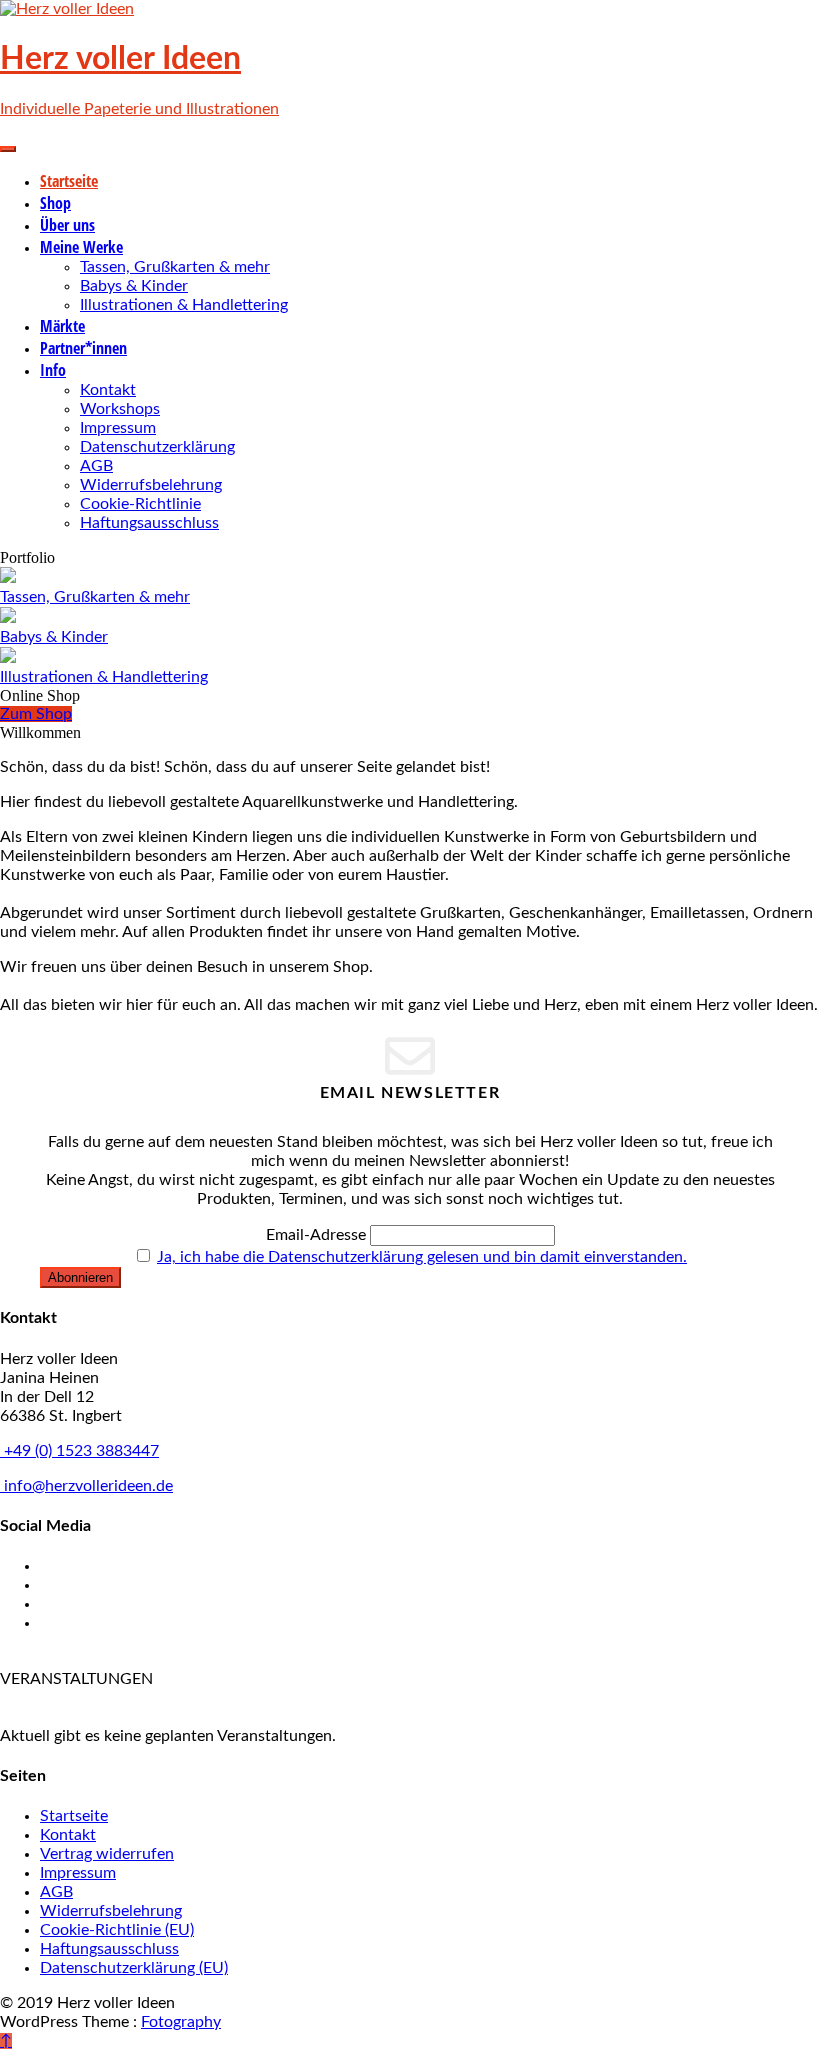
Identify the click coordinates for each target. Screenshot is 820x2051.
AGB (96, 466)
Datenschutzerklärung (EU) (134, 1968)
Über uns (67, 225)
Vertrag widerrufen (107, 1854)
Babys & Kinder (134, 286)
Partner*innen (83, 348)
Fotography (181, 2022)
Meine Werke (81, 247)
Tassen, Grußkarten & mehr (175, 267)
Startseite (69, 181)
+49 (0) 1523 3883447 (79, 1451)
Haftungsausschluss (149, 523)
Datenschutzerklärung (157, 447)
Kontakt (108, 390)
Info (53, 370)
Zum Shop (36, 714)
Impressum (118, 428)
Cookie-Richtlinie (140, 504)
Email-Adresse (316, 1235)
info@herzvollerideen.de (86, 1486)
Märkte (62, 326)
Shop (55, 203)
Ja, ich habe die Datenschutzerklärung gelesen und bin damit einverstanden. (422, 1257)
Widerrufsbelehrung (151, 485)
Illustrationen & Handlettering (184, 305)
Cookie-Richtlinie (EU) (117, 1930)
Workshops (120, 409)
